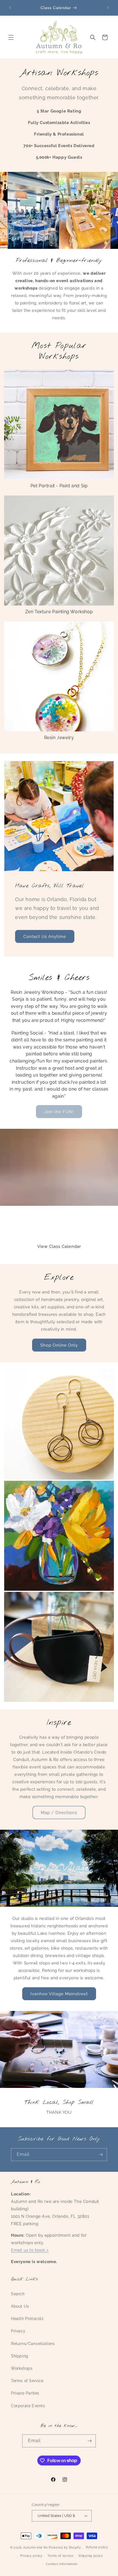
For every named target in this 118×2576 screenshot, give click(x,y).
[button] (11, 37)
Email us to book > (30, 2250)
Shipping (20, 2356)
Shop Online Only (59, 1345)
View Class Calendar (59, 1247)
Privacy (18, 2331)
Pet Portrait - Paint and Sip (59, 486)
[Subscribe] (101, 2155)
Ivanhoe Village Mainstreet (59, 1994)
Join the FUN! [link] (59, 1112)
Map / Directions (59, 1813)
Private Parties (25, 2393)
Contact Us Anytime (45, 937)
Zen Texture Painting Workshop (59, 612)
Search (18, 2294)
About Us (20, 2306)
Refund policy (97, 2547)
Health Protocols (27, 2319)
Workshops (22, 2368)
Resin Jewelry (59, 738)
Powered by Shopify (65, 2548)
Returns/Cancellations (33, 2344)
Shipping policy (91, 2556)
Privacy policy (31, 2556)
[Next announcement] (108, 8)
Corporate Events (28, 2406)
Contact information (62, 2564)
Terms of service (60, 2556)
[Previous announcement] (10, 8)
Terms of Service (27, 2381)
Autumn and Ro (36, 2548)
